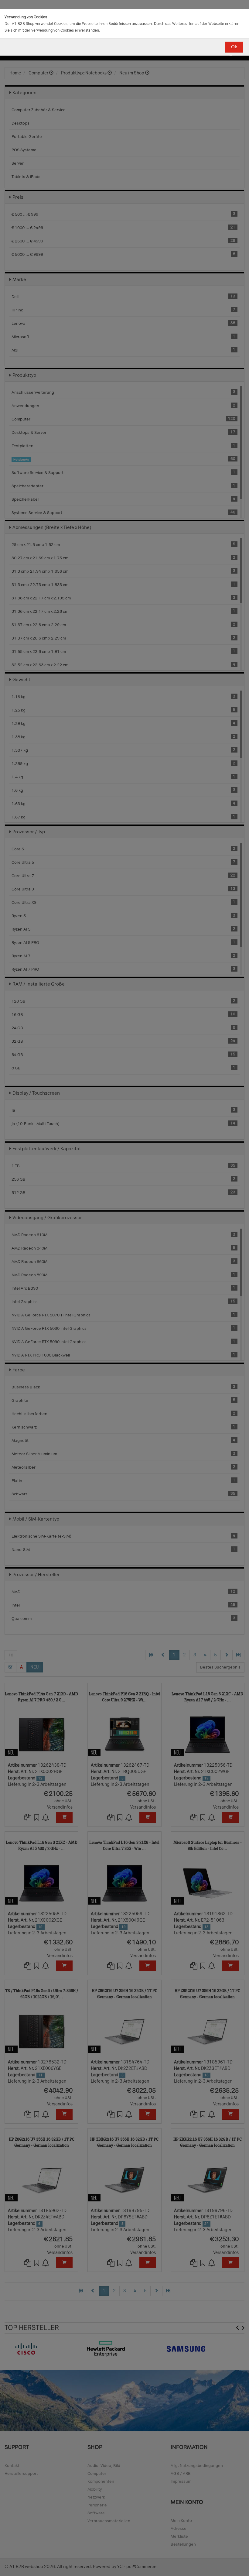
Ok (234, 47)
